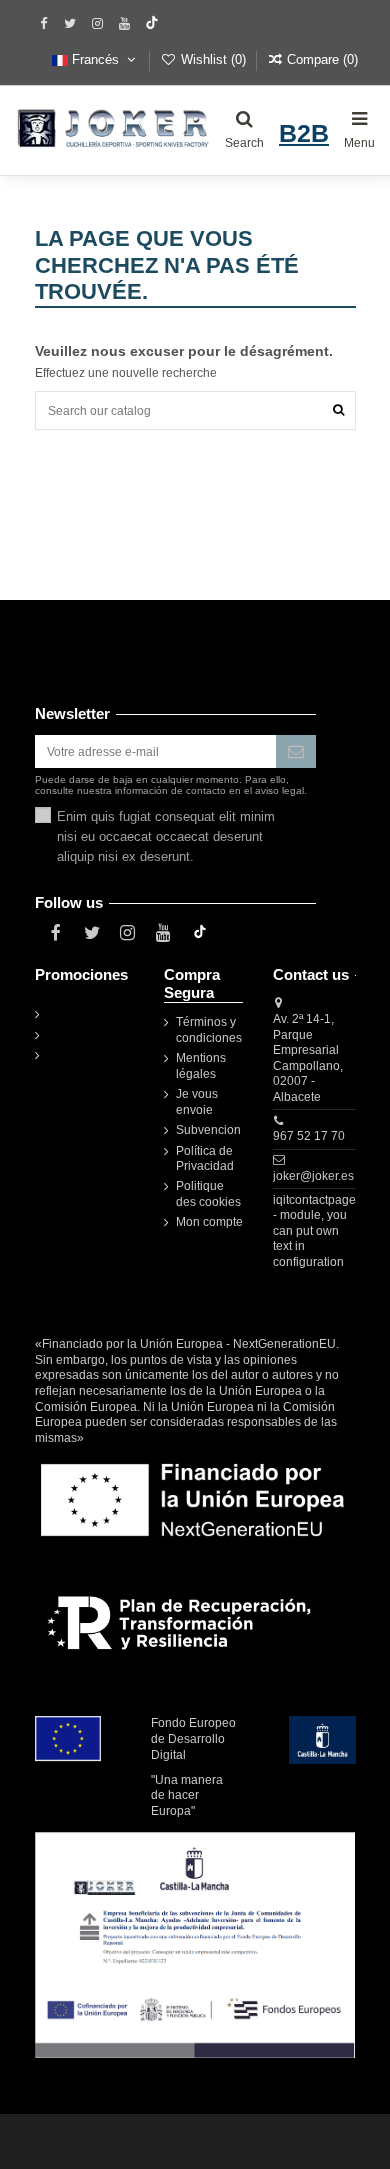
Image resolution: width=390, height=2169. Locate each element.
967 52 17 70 (309, 1136)
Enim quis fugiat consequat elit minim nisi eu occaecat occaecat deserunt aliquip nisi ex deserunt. (166, 836)
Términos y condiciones (209, 1030)
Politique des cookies (208, 1194)
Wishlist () (213, 59)
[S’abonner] (296, 751)
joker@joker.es (313, 1176)
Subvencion (208, 1130)
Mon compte (209, 1222)
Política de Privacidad (205, 1159)
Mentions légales (201, 1066)
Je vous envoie (197, 1102)
